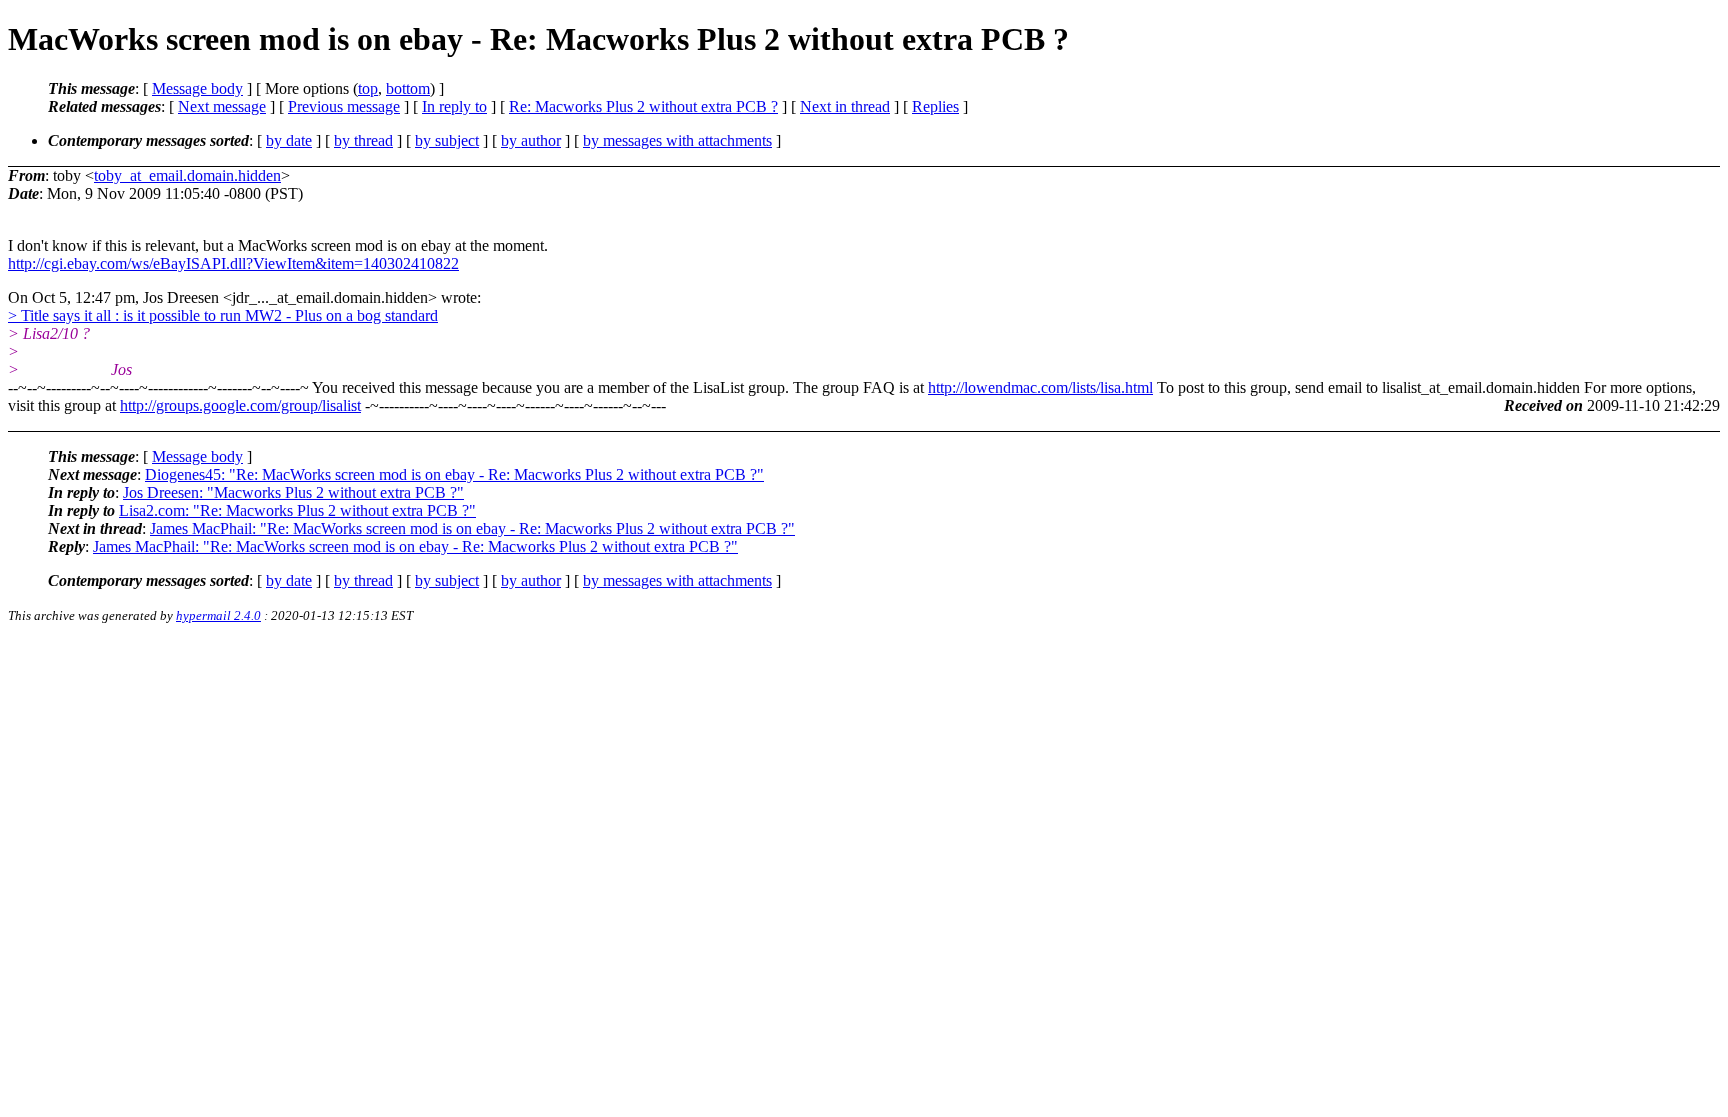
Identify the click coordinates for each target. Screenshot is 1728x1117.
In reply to (454, 106)
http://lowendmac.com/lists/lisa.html (1040, 387)
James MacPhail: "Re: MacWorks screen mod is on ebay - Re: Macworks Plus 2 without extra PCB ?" (472, 528)
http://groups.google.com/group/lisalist (240, 405)
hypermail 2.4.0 (218, 615)
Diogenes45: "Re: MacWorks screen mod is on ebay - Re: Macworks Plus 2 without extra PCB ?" (454, 474)
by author (531, 140)
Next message (222, 106)
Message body (197, 88)
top (368, 88)
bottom (408, 88)
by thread (363, 140)
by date (289, 140)
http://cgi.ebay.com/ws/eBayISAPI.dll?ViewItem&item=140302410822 (233, 263)
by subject (447, 140)
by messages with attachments (677, 140)
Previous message (344, 106)
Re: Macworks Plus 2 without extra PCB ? (643, 106)
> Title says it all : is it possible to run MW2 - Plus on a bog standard (223, 315)
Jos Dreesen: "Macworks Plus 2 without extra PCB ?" (293, 492)
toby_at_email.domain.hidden (187, 175)
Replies (935, 106)
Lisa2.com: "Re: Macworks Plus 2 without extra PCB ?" (297, 510)
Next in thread (845, 106)
